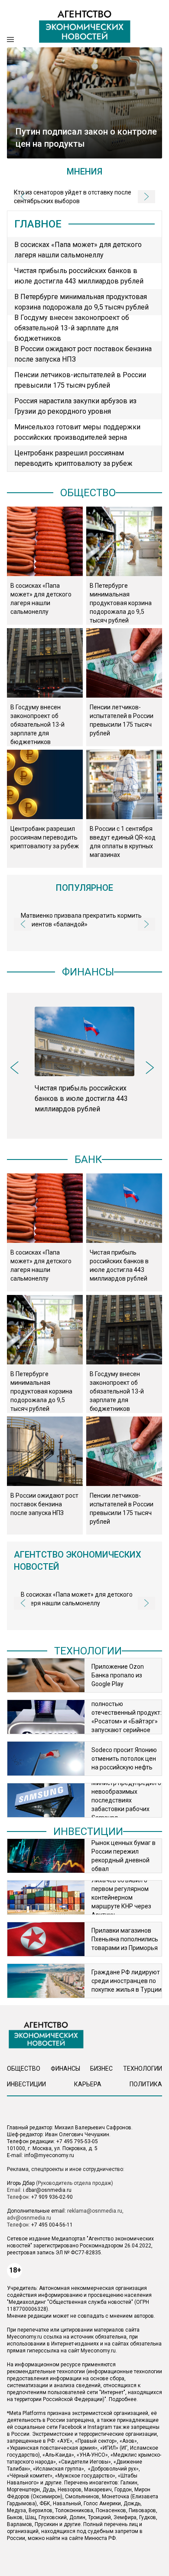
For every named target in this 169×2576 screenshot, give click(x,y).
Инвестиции (88, 1832)
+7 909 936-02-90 (52, 2197)
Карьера (88, 2084)
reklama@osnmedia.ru (95, 2211)
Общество (88, 493)
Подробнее (123, 2399)
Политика (146, 2084)
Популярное (84, 888)
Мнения (84, 171)
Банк (88, 1160)
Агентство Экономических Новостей (78, 1561)
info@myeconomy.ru (49, 2155)
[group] (84, 1061)
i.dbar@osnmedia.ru (47, 2190)
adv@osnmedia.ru (29, 2218)
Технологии (88, 1651)
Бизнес (101, 2069)
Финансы (88, 972)
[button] (23, 924)
